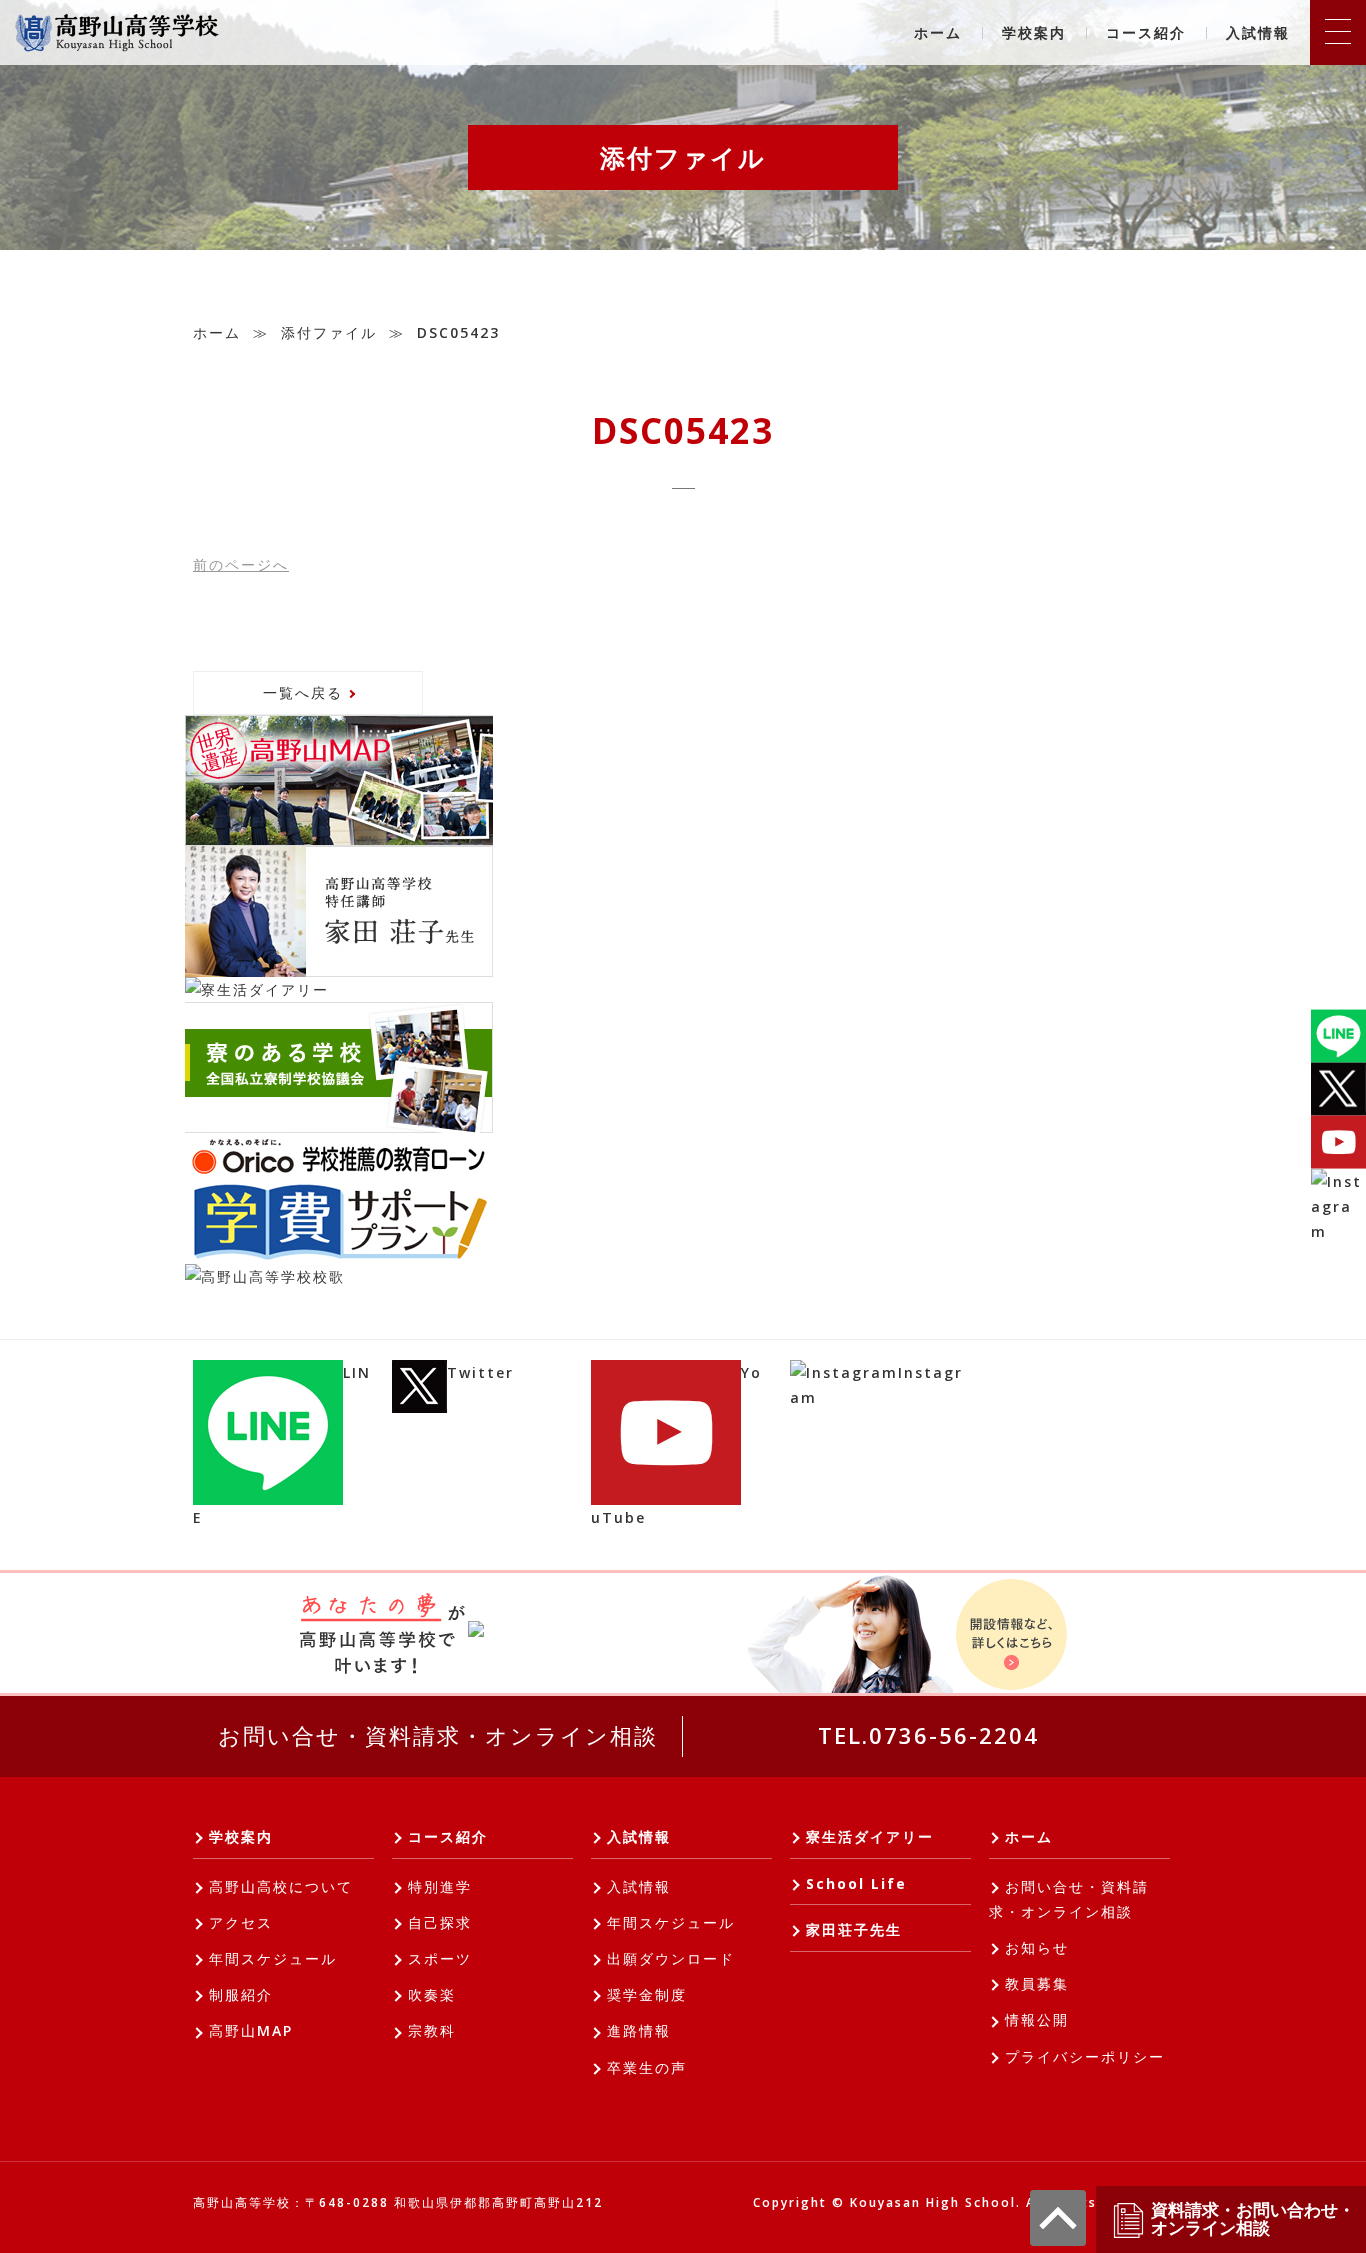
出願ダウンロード (671, 1958)
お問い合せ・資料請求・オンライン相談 (438, 1735)
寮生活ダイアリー (870, 1836)
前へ (241, 564)
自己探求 (440, 1922)
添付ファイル (329, 332)
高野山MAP (251, 2030)
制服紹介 (241, 1994)
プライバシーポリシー (1085, 2056)
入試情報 (1258, 32)
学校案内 (1034, 32)
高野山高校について (281, 1886)
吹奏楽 (432, 1994)
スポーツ (440, 1958)
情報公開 (1037, 2019)
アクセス (241, 1922)
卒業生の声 (647, 2067)
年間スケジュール (273, 1958)
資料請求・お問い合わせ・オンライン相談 (1253, 2219)
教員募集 (1037, 1983)
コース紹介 (1146, 32)
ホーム (938, 32)
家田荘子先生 (854, 1929)
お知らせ (1037, 1947)
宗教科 (432, 2030)
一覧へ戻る (303, 692)
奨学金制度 (647, 1994)
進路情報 (639, 2030)
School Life (856, 1883)
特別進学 (440, 1886)
